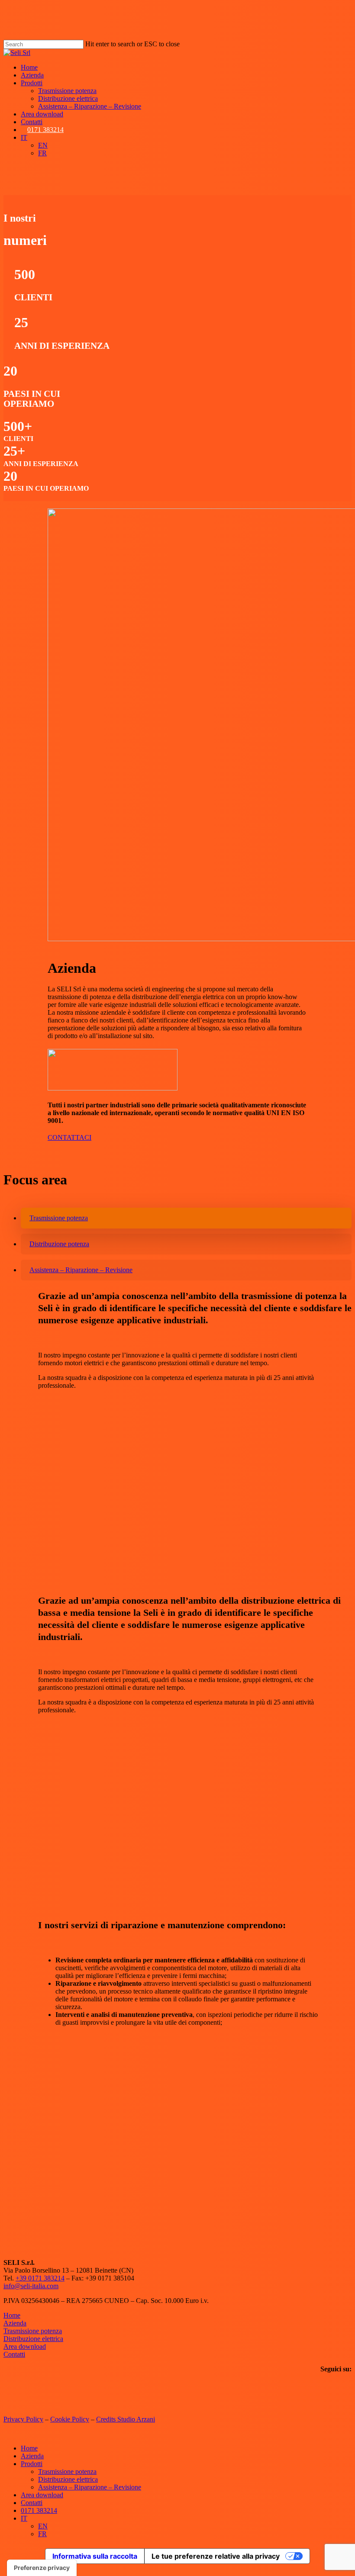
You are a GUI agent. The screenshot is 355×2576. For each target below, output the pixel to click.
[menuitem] (24, 137)
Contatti (14, 2354)
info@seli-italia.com (31, 2286)
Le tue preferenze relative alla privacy (216, 2556)
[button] (69, 1137)
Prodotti (32, 2464)
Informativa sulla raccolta (95, 2556)
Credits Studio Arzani (126, 2419)
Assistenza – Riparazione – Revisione (90, 2487)
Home (12, 2315)
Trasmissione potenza (33, 2331)
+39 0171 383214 (40, 2278)
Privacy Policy (23, 2419)
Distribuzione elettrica (33, 2339)
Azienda (15, 2323)
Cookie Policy (70, 2419)
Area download (25, 2346)
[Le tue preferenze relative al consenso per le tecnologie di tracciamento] (42, 2568)
